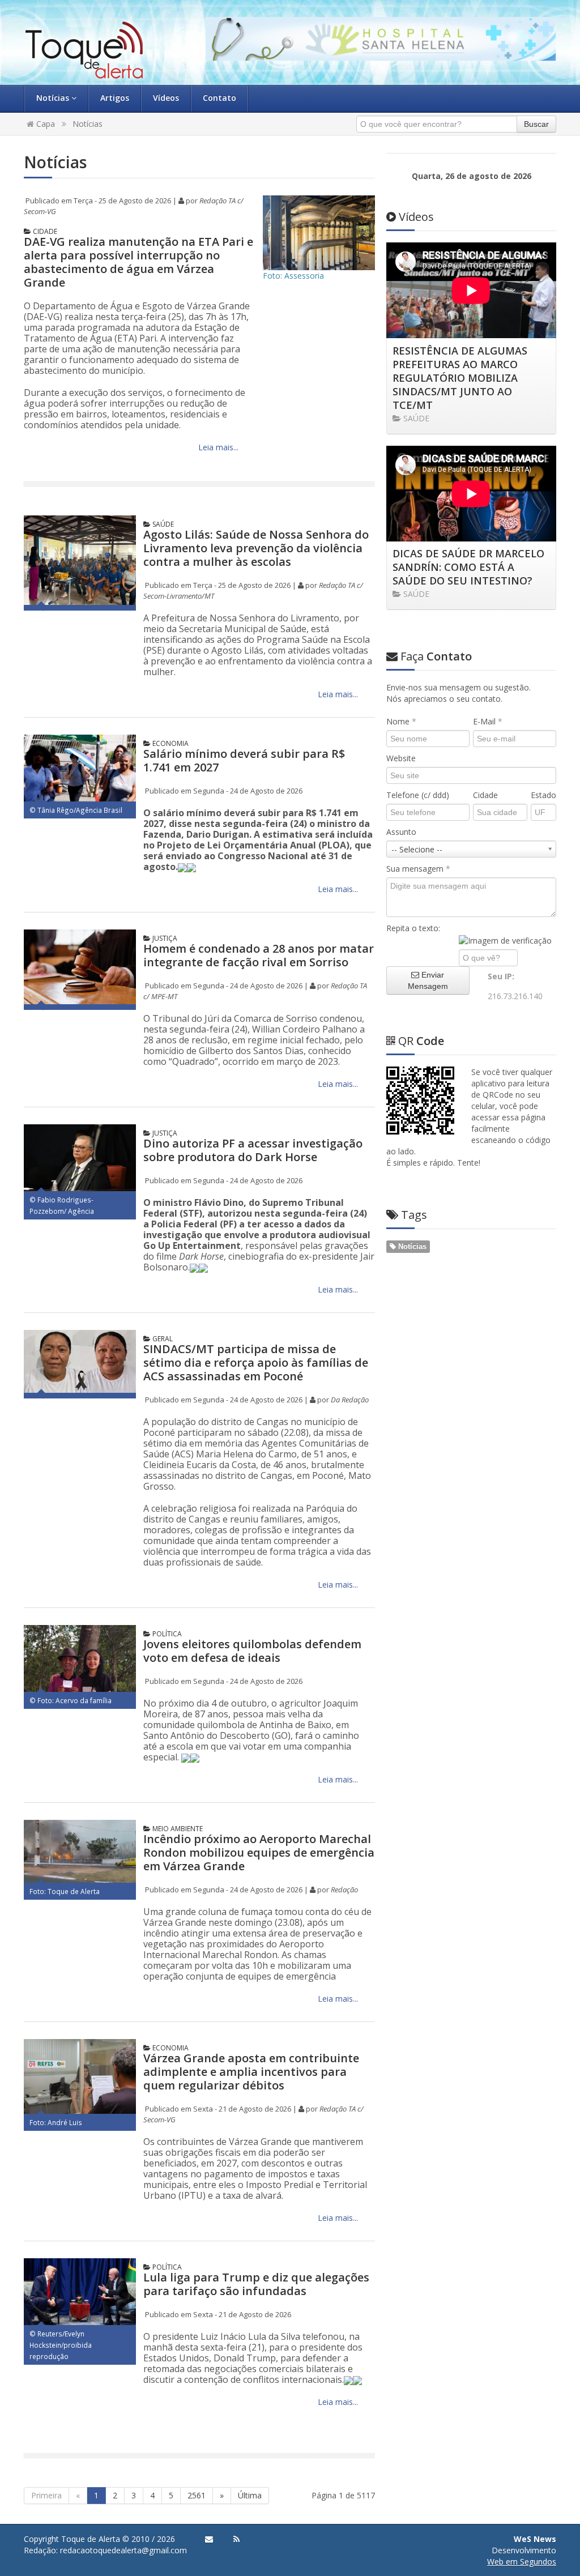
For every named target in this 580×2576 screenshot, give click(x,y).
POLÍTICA (166, 1634)
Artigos (115, 98)
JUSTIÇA (164, 938)
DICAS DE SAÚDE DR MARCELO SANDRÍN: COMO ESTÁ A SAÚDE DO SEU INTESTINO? (468, 567)
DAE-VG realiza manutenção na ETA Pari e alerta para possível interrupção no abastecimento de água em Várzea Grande (138, 262)
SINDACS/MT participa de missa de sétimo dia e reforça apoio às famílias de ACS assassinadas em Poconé (256, 1362)
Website (401, 758)
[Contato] (209, 2539)
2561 (197, 2495)
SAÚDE (162, 524)
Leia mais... (217, 447)
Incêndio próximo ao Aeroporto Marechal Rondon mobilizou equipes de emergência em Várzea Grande (259, 1852)
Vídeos (166, 98)
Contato (219, 98)
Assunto (401, 832)
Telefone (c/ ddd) (418, 795)
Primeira (46, 2495)
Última (250, 2495)
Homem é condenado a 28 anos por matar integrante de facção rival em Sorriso (259, 955)
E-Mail (488, 721)
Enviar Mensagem (428, 980)
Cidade (485, 795)
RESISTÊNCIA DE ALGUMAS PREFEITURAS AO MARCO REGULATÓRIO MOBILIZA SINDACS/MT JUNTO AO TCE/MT (460, 378)
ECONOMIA (170, 743)
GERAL (162, 1339)
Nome (401, 721)
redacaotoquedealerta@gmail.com (123, 2550)
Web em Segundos (522, 2562)
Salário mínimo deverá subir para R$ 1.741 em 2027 (244, 760)
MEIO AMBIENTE (177, 1829)
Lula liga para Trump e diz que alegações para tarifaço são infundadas (256, 2284)
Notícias (54, 98)
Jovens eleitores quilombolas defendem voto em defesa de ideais (252, 1651)
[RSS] (236, 2539)
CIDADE (44, 231)
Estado (543, 795)
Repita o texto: (413, 928)
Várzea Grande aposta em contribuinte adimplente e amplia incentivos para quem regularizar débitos (251, 2072)
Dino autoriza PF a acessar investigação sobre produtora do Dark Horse (253, 1150)
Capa (44, 124)
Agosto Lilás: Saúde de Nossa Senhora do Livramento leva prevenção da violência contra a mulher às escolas (256, 548)
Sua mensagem (418, 869)
